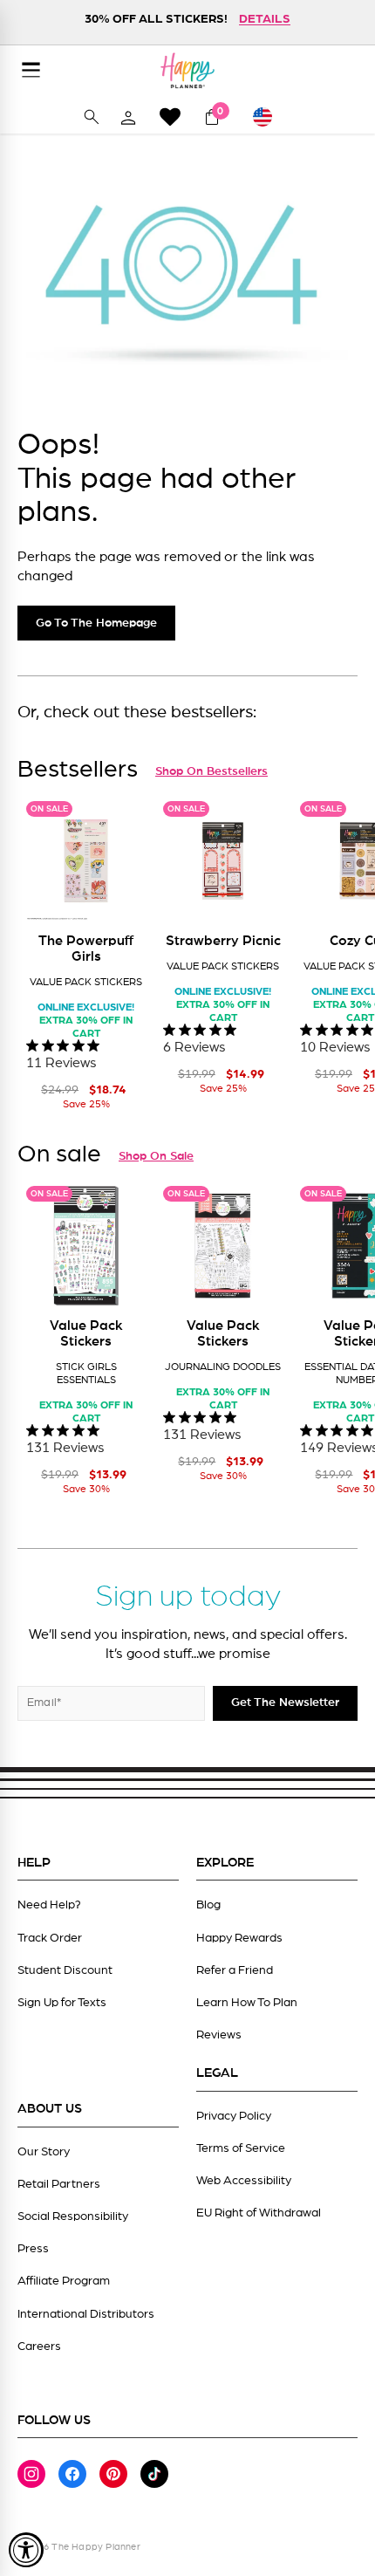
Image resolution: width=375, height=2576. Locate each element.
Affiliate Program (64, 2281)
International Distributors (86, 2314)
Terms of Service (241, 2148)
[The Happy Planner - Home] (187, 70)
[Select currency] (270, 117)
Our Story (44, 2152)
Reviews (219, 2035)
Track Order (50, 1938)
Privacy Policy (234, 2116)
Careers (39, 2346)
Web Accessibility (244, 2181)
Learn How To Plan (247, 2003)
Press (33, 2249)
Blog (208, 1905)
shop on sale (156, 1156)
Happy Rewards (239, 1938)
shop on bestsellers (211, 771)
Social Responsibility (73, 2216)
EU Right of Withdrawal (259, 2213)
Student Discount (65, 1970)
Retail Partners (59, 2184)
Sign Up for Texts (62, 2003)
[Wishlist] (170, 116)
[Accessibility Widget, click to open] (26, 2550)
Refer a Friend (235, 1970)
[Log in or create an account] (128, 117)
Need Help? (49, 1905)
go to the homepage (96, 623)
